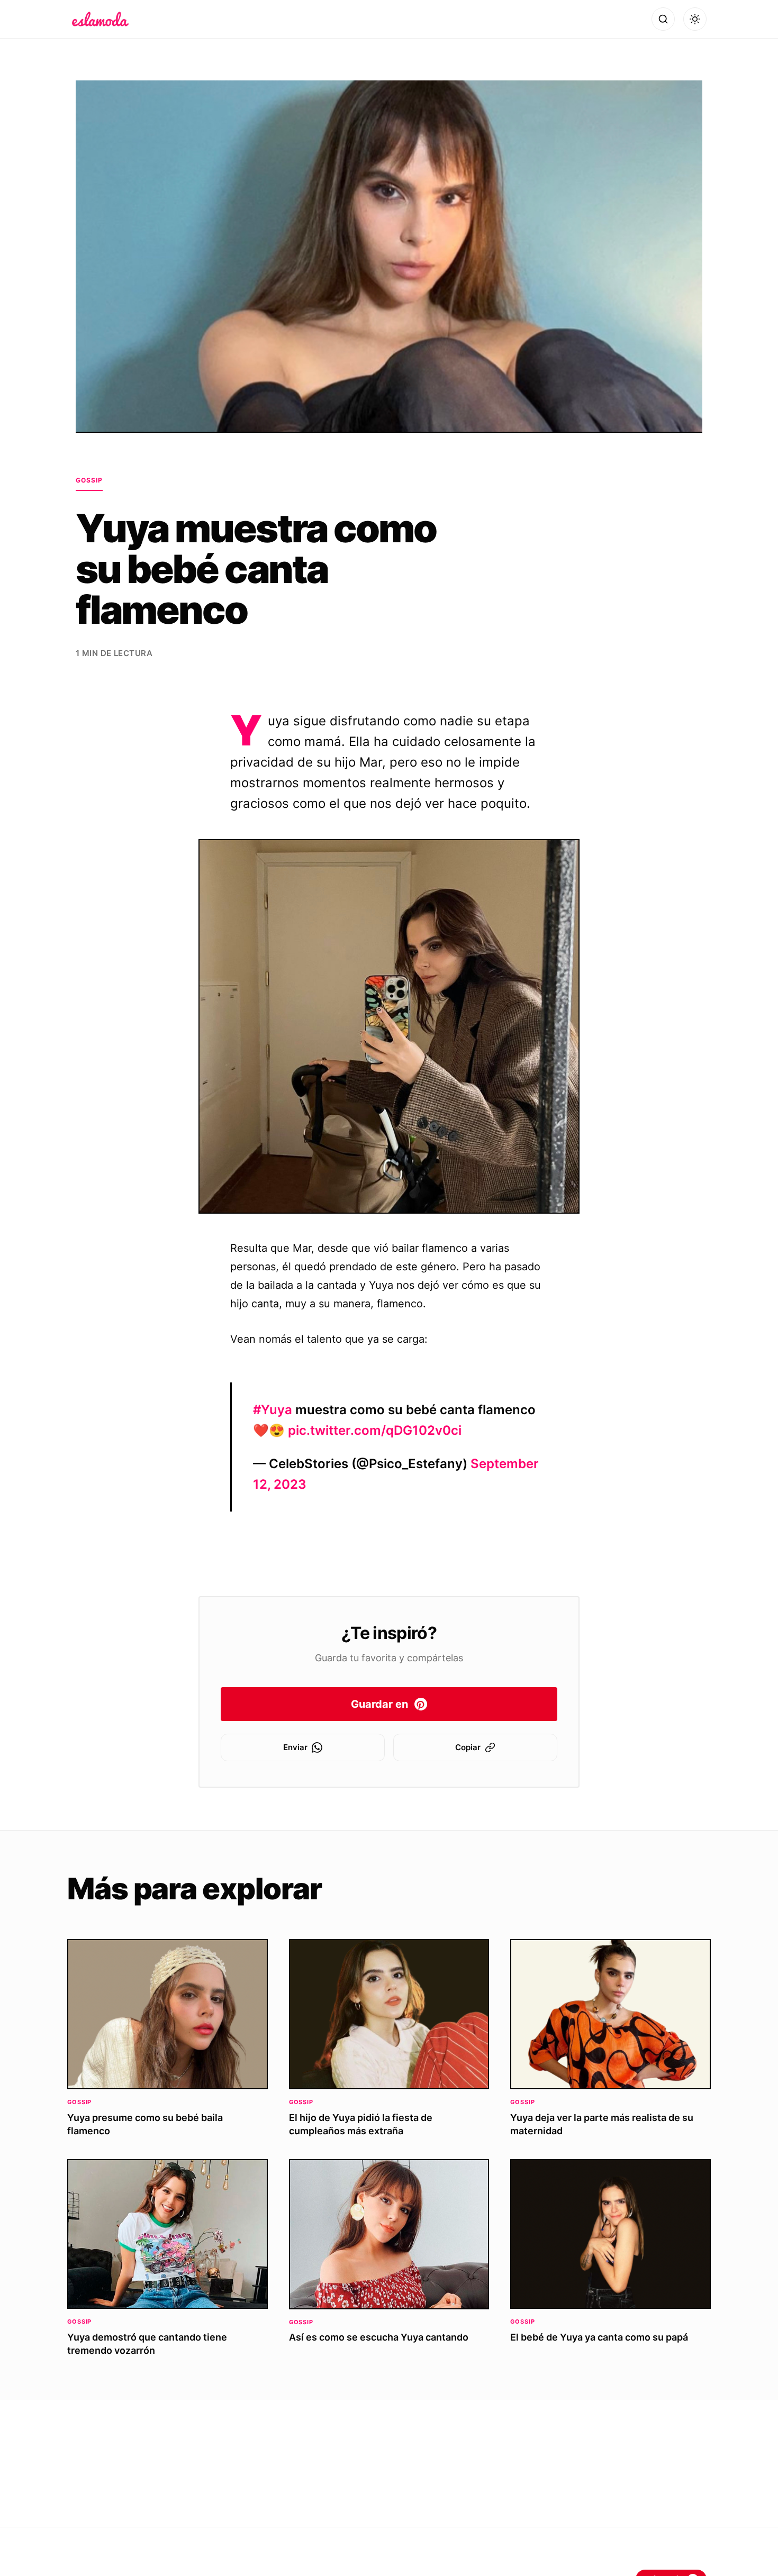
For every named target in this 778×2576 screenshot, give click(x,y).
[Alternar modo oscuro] (695, 19)
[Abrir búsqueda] (663, 19)
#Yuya (273, 1410)
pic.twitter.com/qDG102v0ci (375, 1430)
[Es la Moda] (100, 19)
